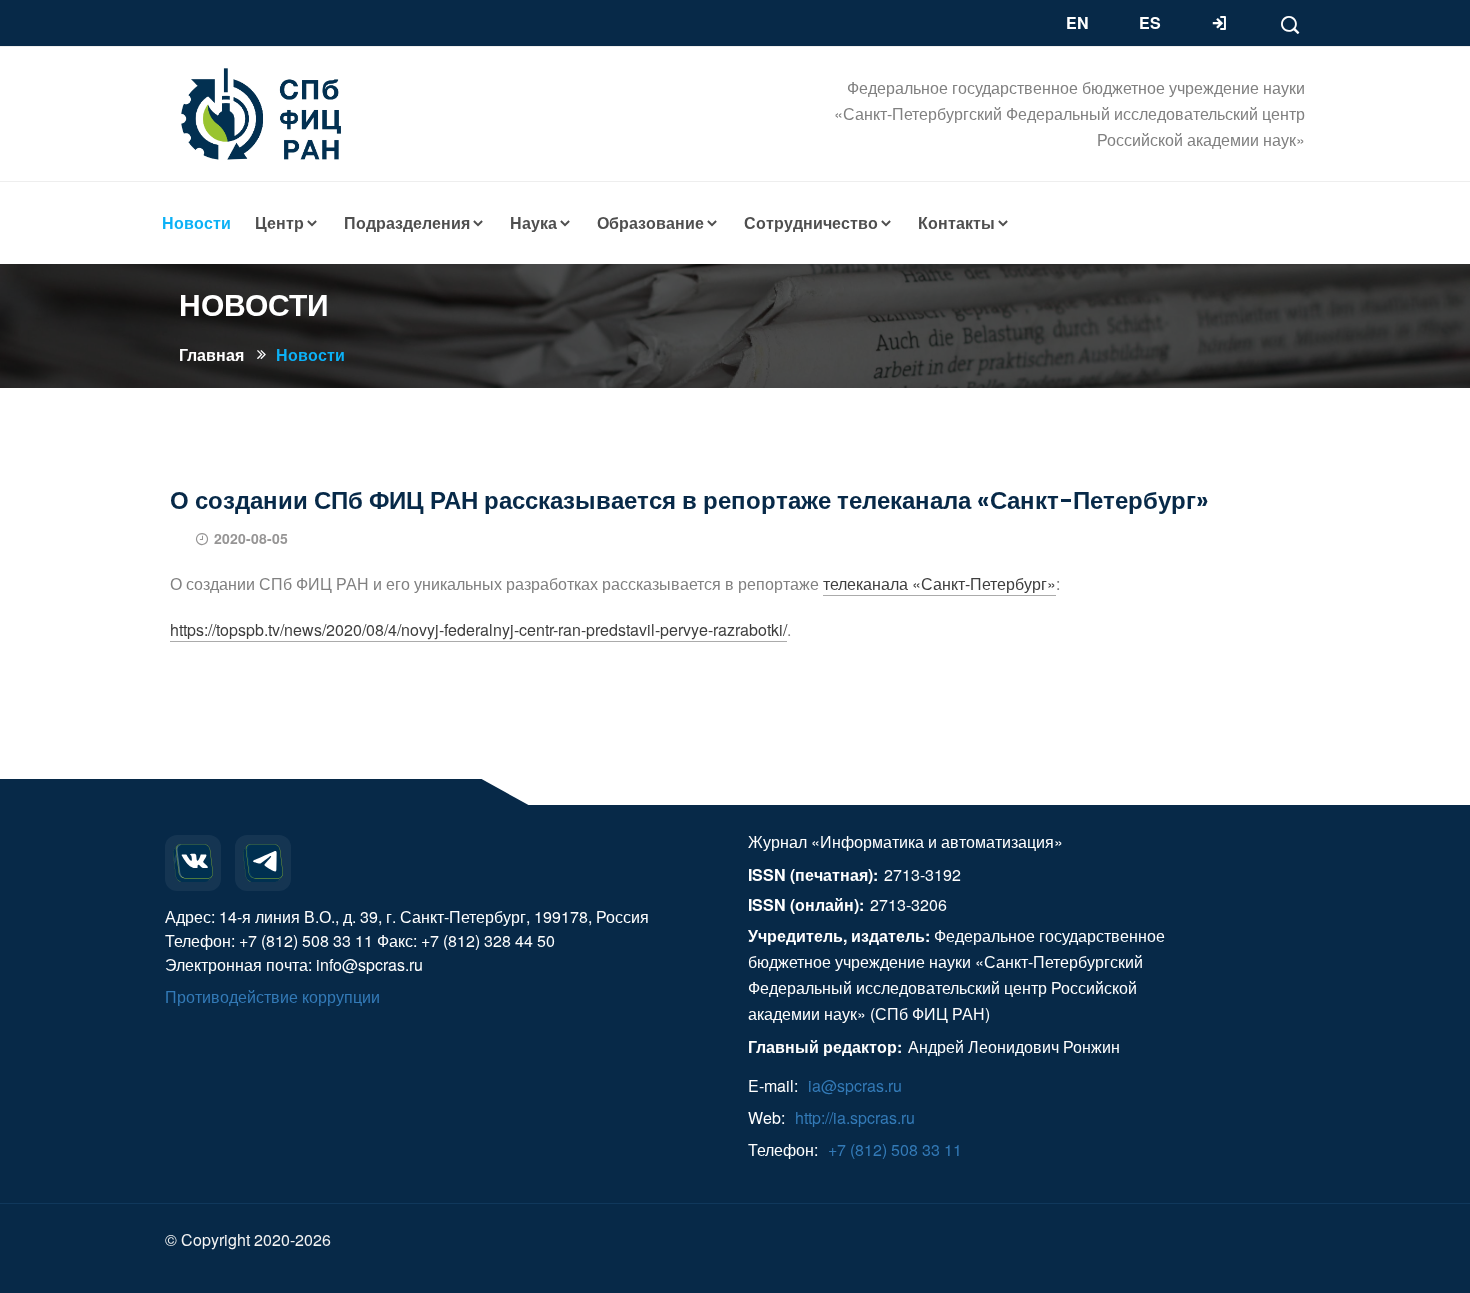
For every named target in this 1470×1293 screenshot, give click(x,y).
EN (1077, 22)
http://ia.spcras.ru (855, 1117)
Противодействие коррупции (272, 996)
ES (1150, 22)
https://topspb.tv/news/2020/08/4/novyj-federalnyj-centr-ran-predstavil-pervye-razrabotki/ (478, 629)
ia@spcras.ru (855, 1085)
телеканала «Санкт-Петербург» (939, 583)
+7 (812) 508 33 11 (895, 1149)
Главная (211, 354)
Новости (310, 354)
